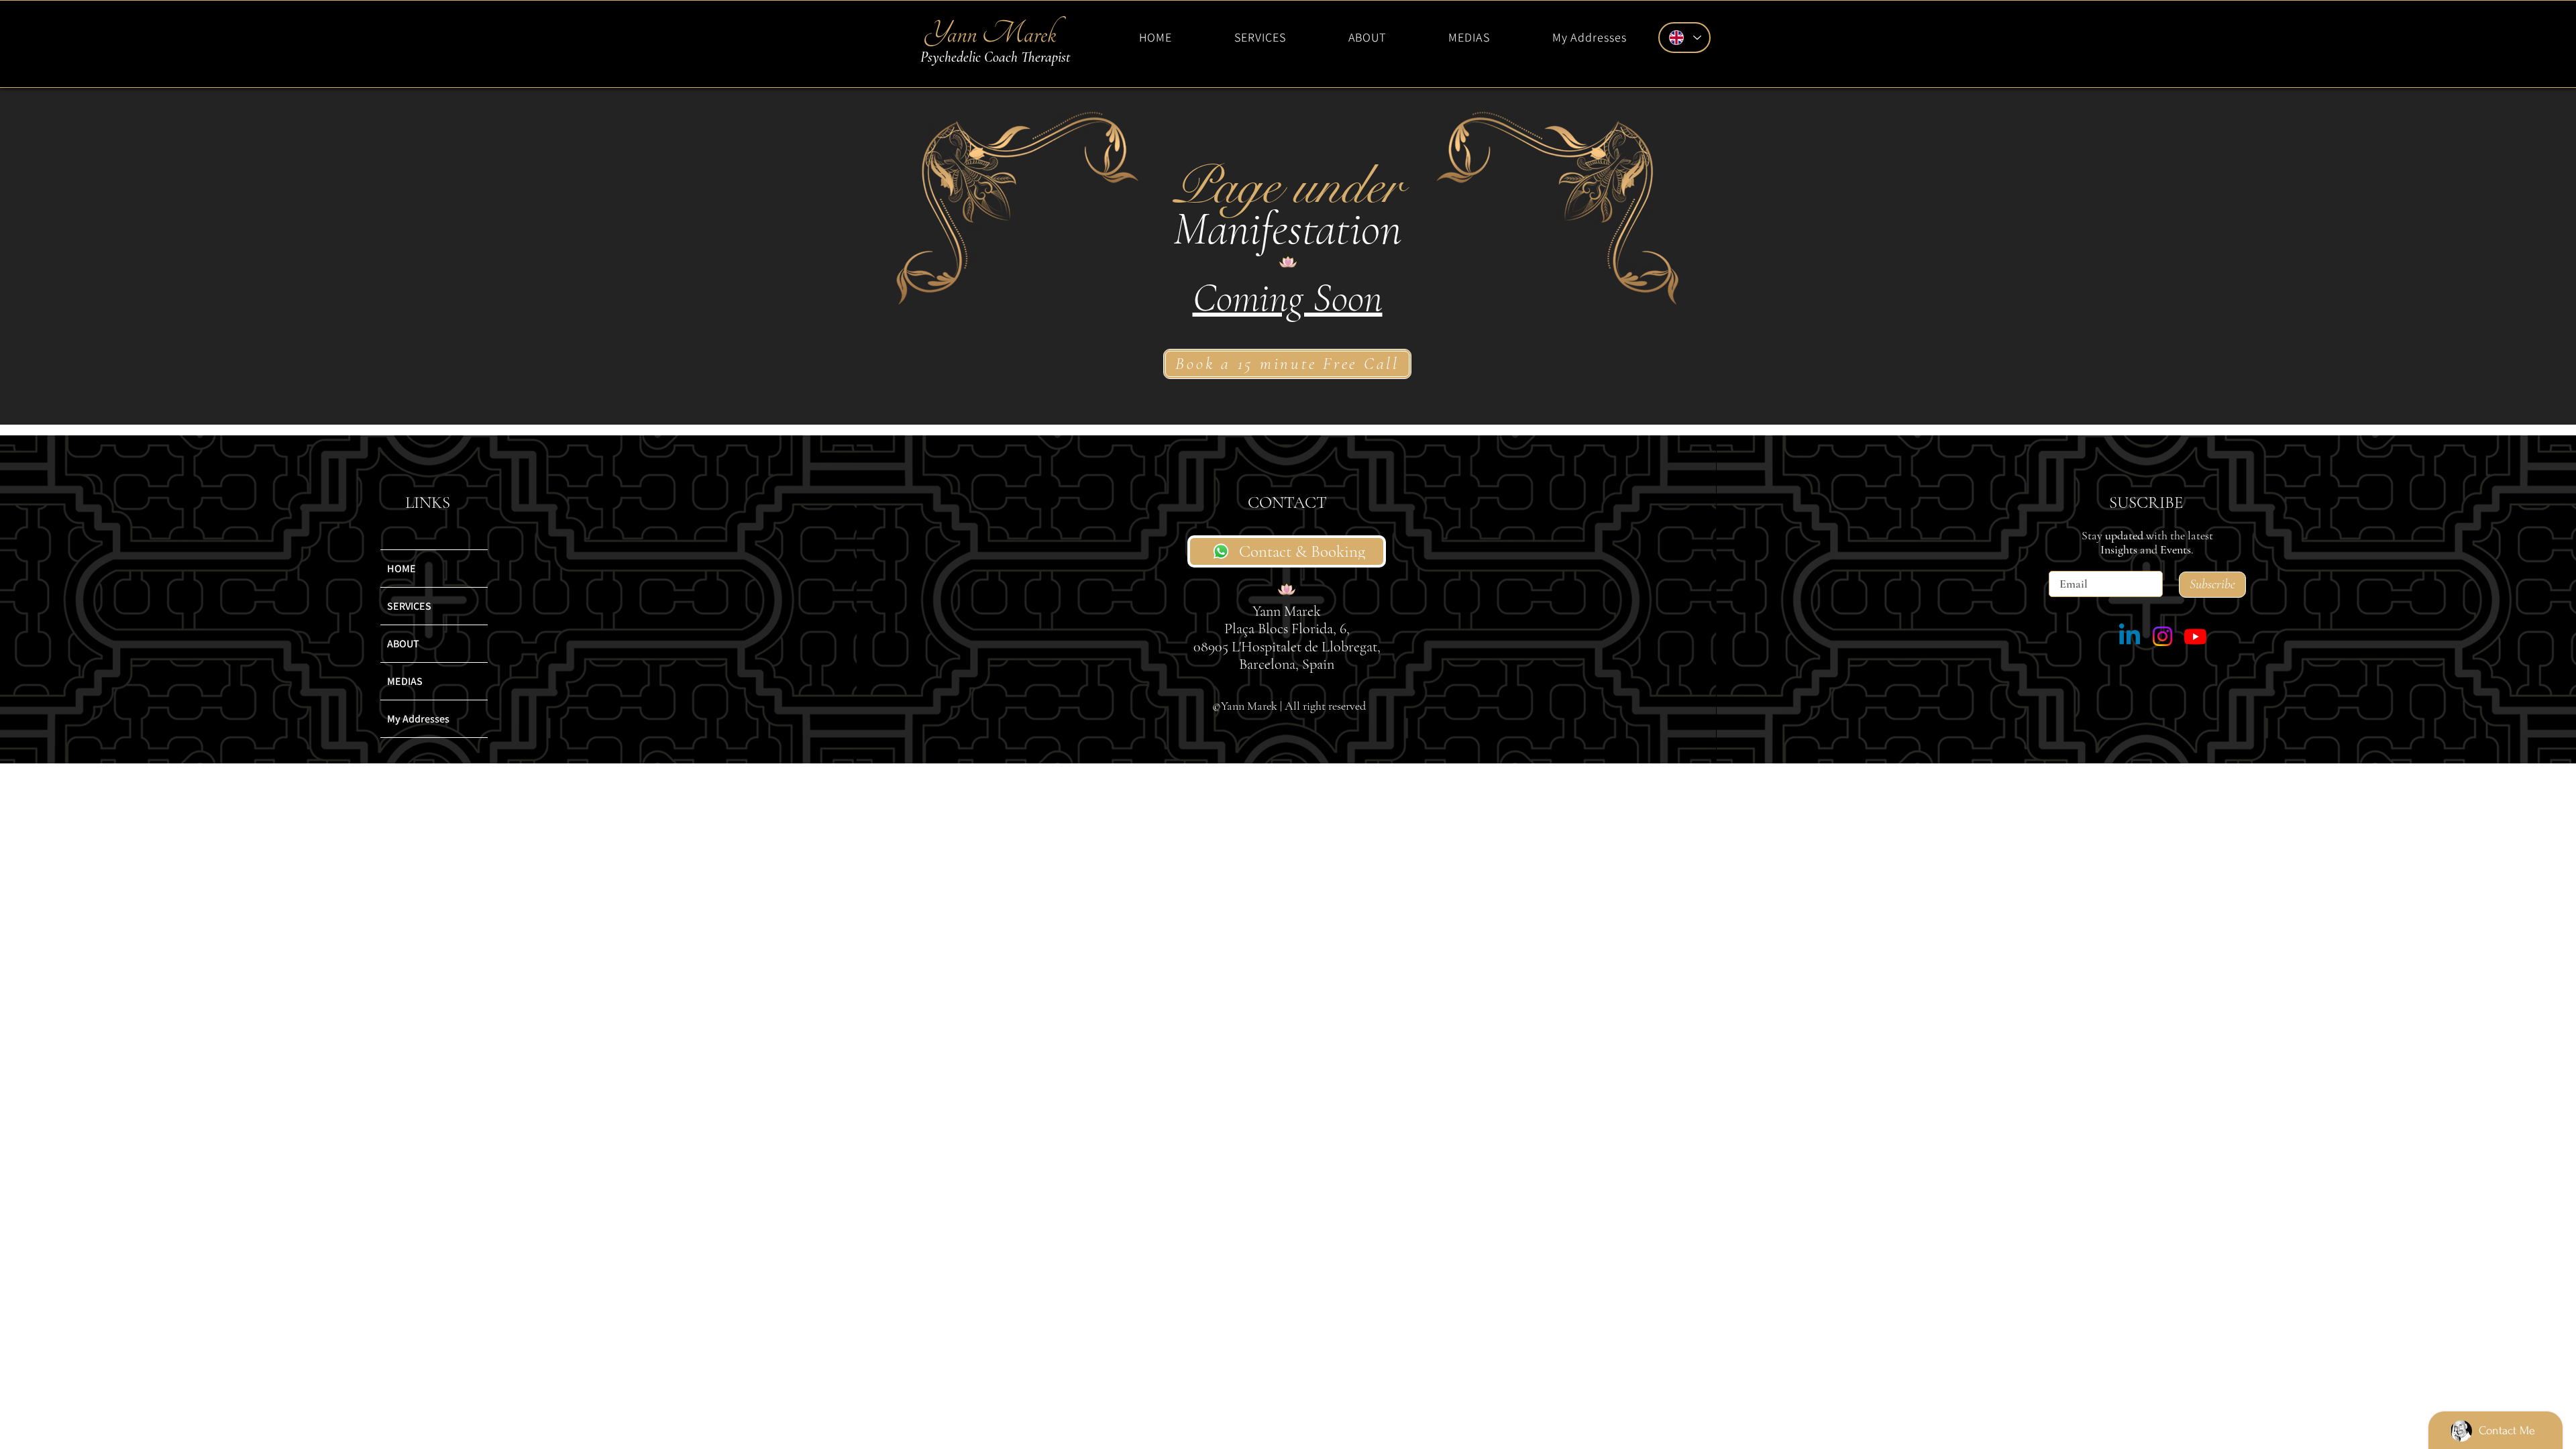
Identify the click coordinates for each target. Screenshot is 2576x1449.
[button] (1260, 37)
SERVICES (409, 606)
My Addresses (418, 719)
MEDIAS (405, 681)
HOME (401, 569)
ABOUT (403, 644)
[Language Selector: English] (1684, 38)
